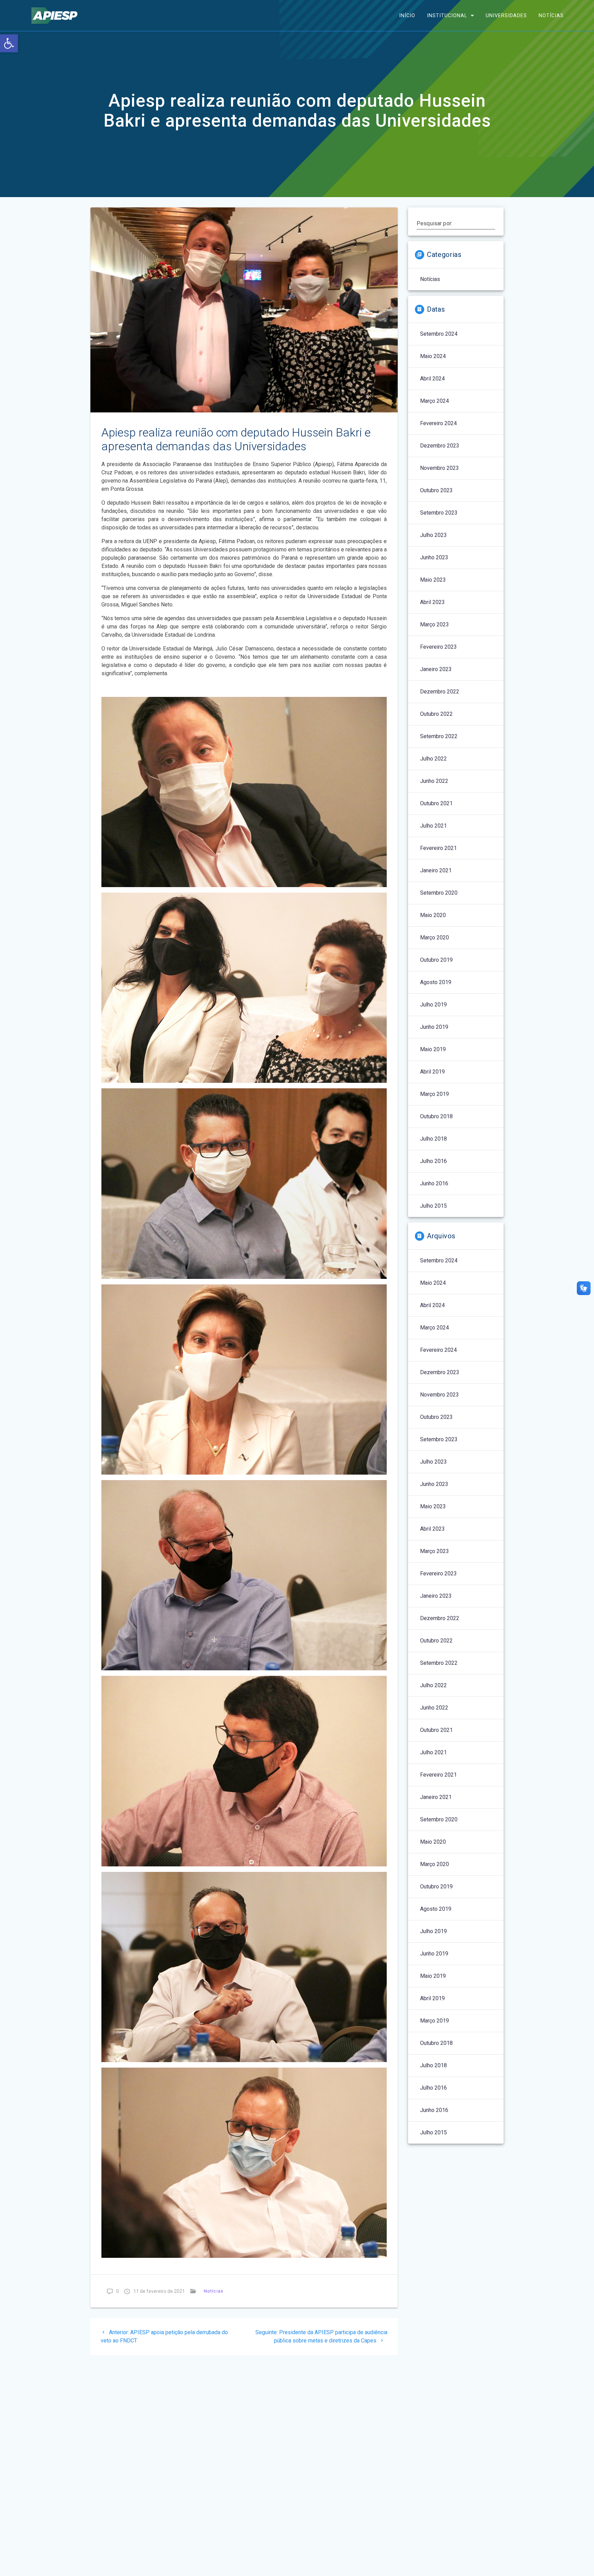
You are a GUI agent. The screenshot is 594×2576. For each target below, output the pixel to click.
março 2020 (434, 937)
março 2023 (434, 624)
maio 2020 (433, 915)
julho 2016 (433, 1161)
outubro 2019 (436, 960)
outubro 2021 (436, 803)
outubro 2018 (436, 1116)
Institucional (447, 15)
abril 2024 (432, 379)
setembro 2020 (439, 893)
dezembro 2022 (440, 692)
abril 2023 (432, 602)
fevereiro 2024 (438, 423)
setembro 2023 (439, 513)
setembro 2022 (439, 736)
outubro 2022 (436, 714)
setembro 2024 (439, 334)
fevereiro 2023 (438, 647)
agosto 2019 (436, 982)
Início (407, 15)
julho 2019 (433, 1005)
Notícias (551, 15)
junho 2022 (434, 781)
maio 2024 (433, 356)
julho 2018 (433, 1139)
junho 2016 (434, 1183)
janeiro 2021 (436, 870)
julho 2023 (433, 535)
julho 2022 (433, 759)
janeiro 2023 (436, 669)
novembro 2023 (439, 468)
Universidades (506, 15)
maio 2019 (433, 1049)
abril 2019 (432, 1072)
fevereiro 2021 (438, 848)
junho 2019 (434, 1027)
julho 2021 (433, 826)
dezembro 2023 (440, 446)
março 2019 (434, 1094)
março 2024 (434, 401)
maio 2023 (433, 580)
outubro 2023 (436, 490)
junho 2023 (434, 557)
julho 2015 (433, 1206)
